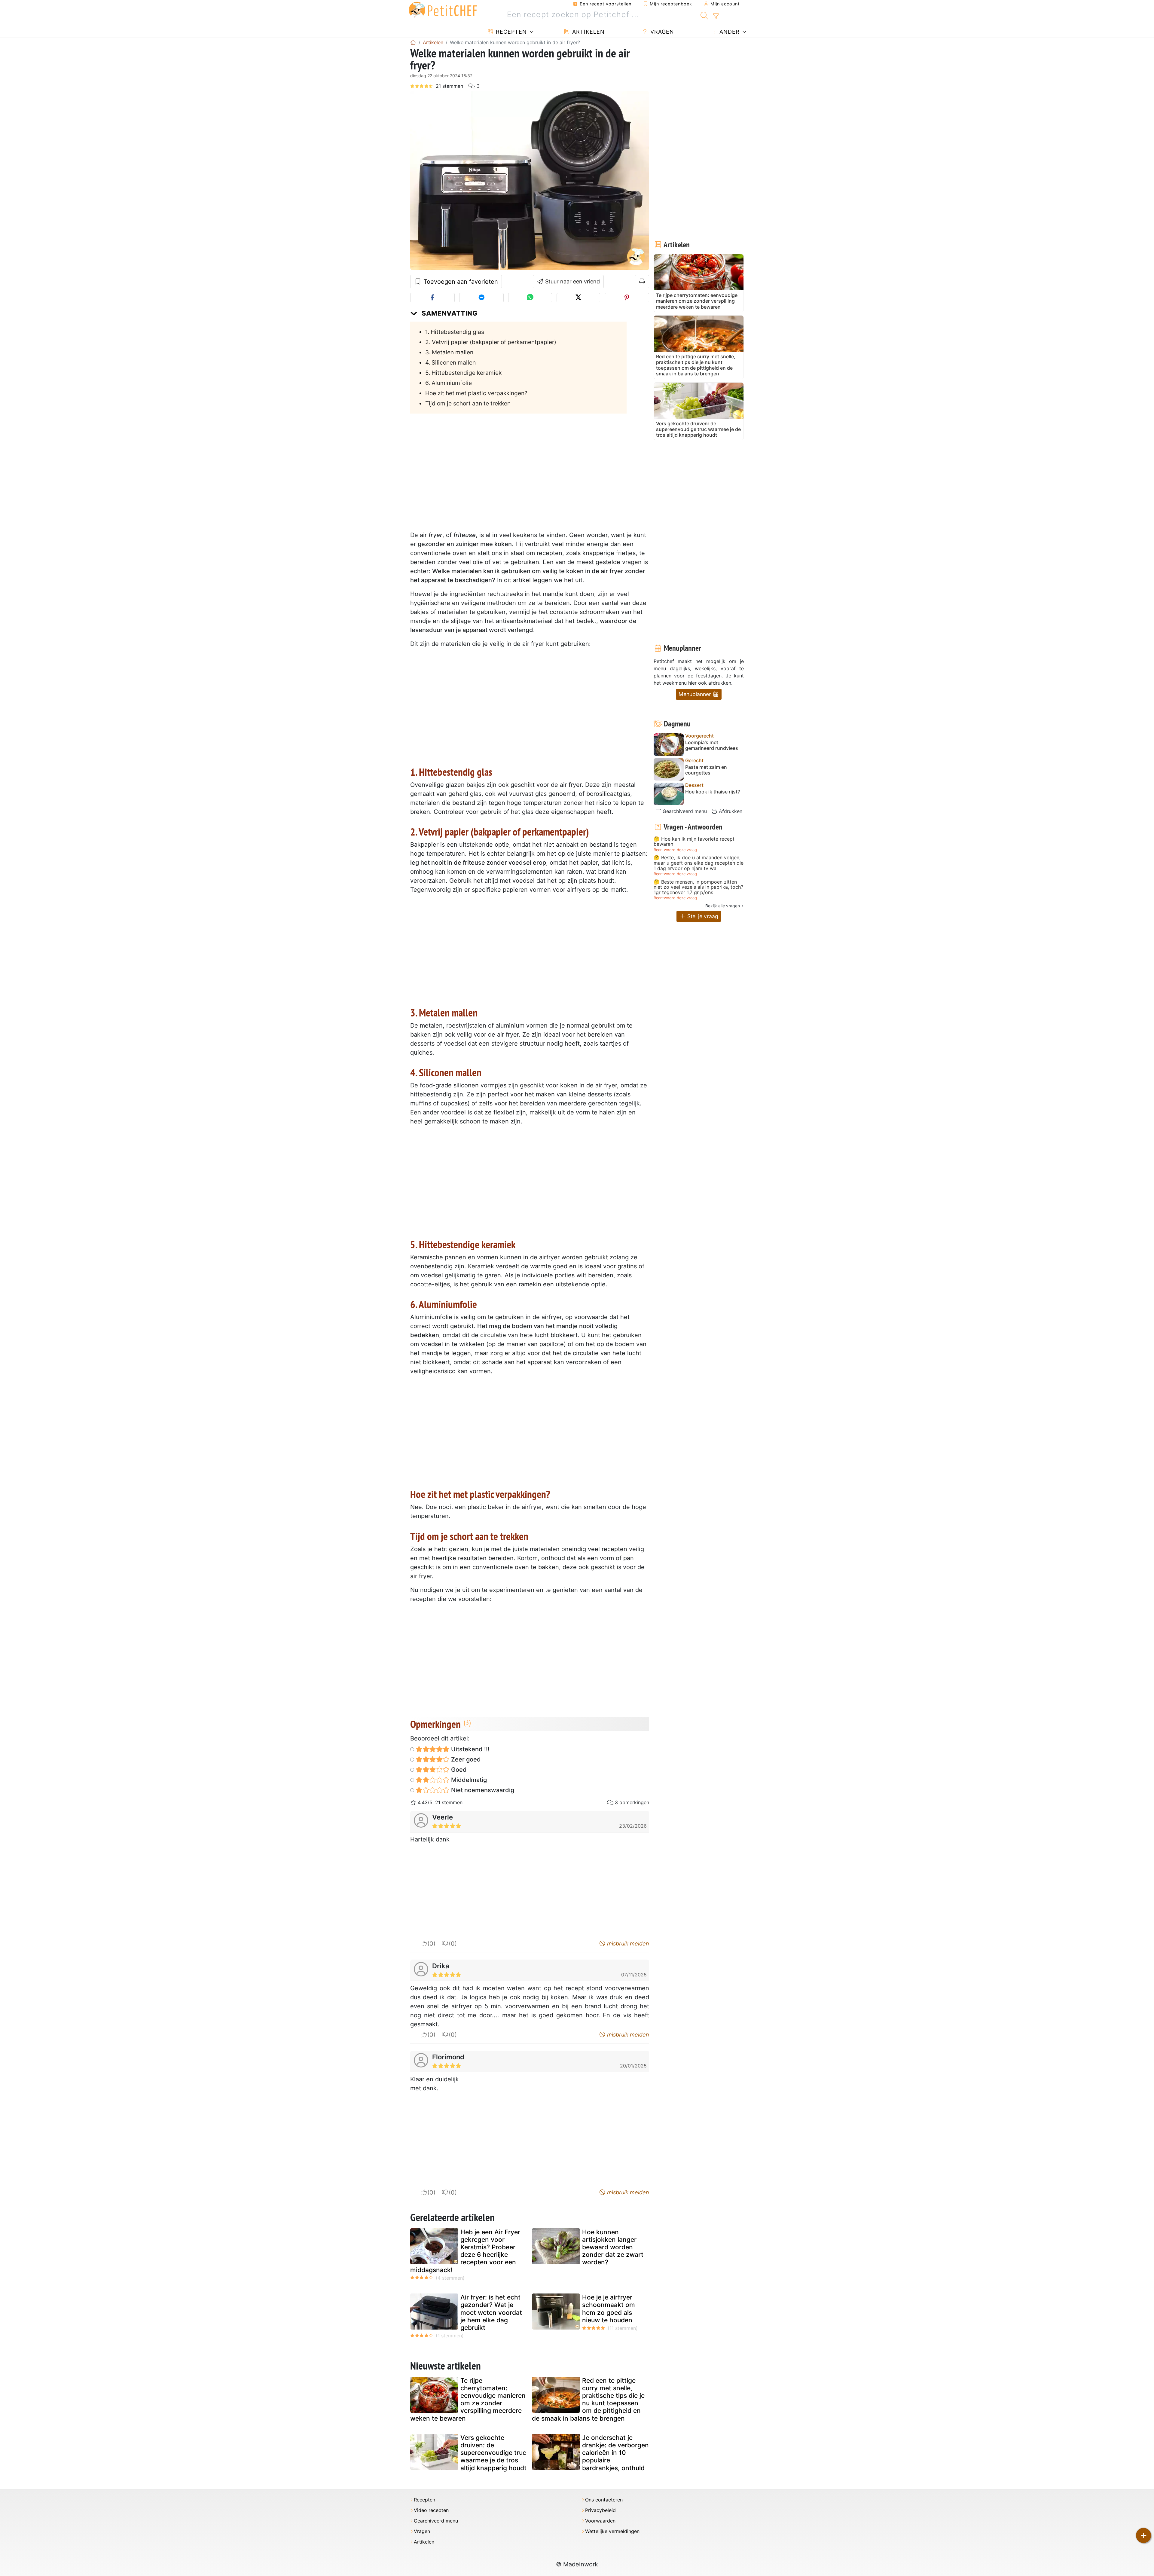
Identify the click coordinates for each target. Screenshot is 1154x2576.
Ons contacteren (604, 2500)
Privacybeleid (600, 2510)
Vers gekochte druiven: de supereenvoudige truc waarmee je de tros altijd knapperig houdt (493, 2453)
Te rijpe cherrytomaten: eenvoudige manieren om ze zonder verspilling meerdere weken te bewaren (468, 2399)
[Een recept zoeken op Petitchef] (704, 15)
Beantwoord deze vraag (675, 850)
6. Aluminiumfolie (449, 383)
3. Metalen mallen (449, 352)
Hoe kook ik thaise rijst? (713, 792)
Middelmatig (468, 1780)
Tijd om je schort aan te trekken (468, 403)
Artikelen (588, 32)
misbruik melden (627, 1943)
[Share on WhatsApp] (530, 298)
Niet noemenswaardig (482, 1790)
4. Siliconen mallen (450, 362)
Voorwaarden (600, 2521)
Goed (458, 1770)
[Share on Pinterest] (627, 298)
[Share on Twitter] (578, 298)
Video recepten (431, 2510)
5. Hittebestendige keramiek (463, 373)
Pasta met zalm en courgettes (706, 770)
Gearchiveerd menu (684, 811)
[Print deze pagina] (642, 282)
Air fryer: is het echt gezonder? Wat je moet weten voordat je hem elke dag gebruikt (491, 2312)
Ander (729, 32)
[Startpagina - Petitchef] (413, 42)
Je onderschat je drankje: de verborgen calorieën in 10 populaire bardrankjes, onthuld (615, 2453)
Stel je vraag (702, 916)
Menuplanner (696, 694)
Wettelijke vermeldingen (612, 2531)
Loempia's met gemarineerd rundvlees (712, 745)
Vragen (661, 32)
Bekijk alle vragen (723, 906)
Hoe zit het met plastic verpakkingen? (476, 393)
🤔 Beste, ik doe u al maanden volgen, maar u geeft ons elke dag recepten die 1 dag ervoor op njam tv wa (699, 863)
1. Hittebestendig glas (455, 332)
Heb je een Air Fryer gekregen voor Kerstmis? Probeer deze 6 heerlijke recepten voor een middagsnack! (465, 2251)
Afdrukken (730, 811)
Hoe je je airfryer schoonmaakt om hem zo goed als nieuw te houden (609, 2309)
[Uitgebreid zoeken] (716, 16)
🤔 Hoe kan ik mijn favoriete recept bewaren (694, 842)
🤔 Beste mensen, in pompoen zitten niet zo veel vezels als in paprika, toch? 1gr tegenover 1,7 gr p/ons (698, 887)
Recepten (510, 32)
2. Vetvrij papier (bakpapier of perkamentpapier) (491, 342)
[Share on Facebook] (432, 298)
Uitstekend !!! (470, 1749)
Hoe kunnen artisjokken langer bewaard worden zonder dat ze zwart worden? (613, 2247)
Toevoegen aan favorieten (460, 282)
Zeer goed (465, 1759)
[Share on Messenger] (481, 298)
